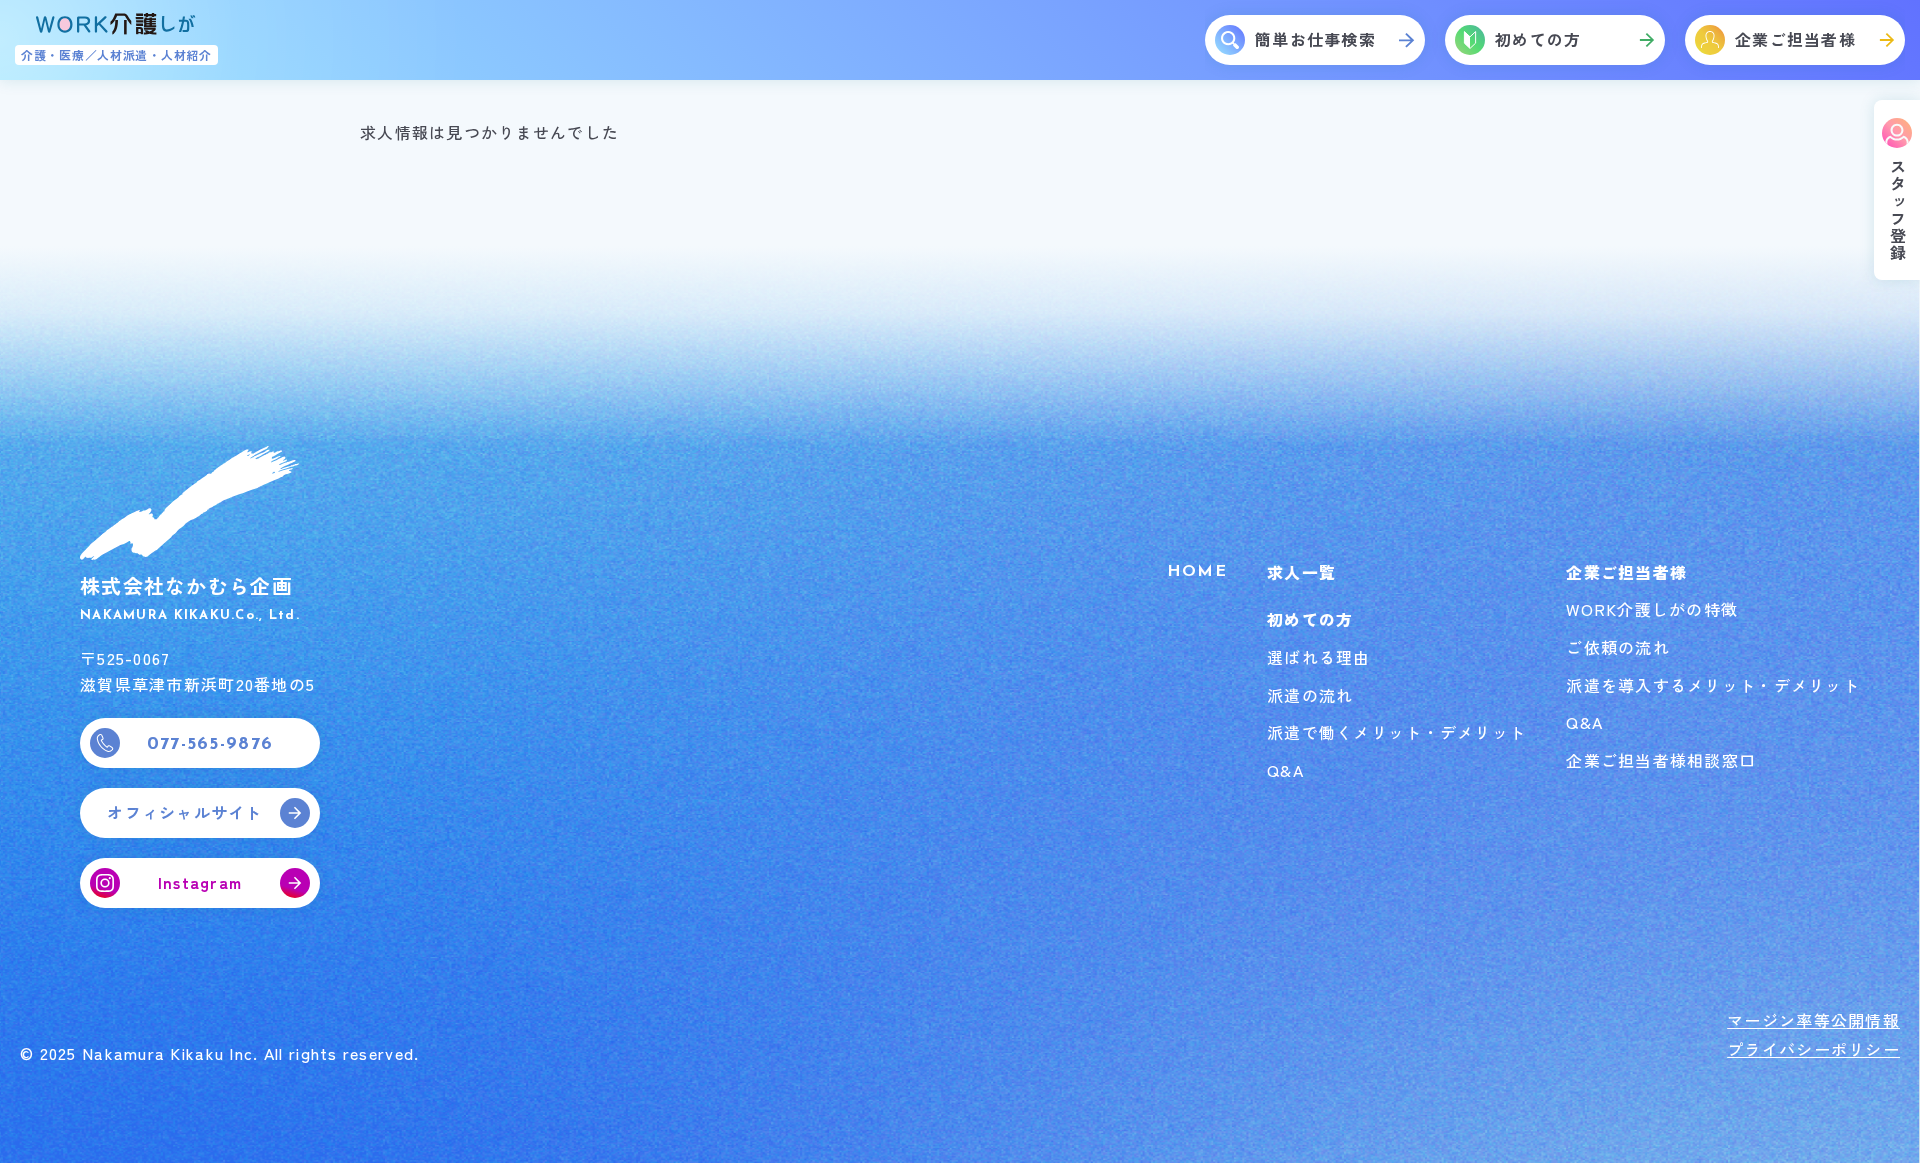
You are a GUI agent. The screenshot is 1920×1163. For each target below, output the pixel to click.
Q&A (1285, 770)
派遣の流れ (1310, 695)
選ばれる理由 (1319, 657)
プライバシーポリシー (1813, 1049)
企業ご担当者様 (1626, 572)
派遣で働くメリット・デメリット (1396, 732)
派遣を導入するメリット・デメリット (1713, 685)
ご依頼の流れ (1618, 647)
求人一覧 (1301, 572)
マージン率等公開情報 (1813, 1020)
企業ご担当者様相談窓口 (1661, 760)
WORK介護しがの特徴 (1652, 609)
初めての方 (1310, 619)
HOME (1197, 572)
